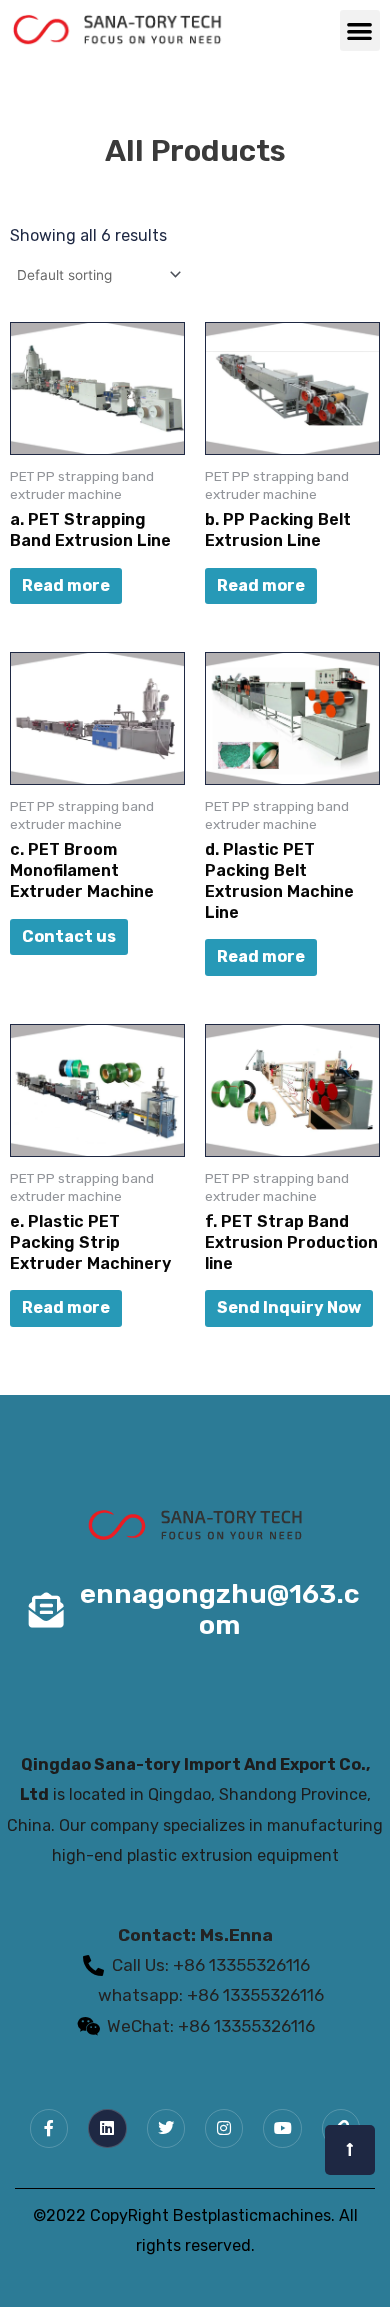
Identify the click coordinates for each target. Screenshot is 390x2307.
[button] (360, 30)
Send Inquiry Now (289, 1307)
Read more (66, 585)
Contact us (69, 936)
